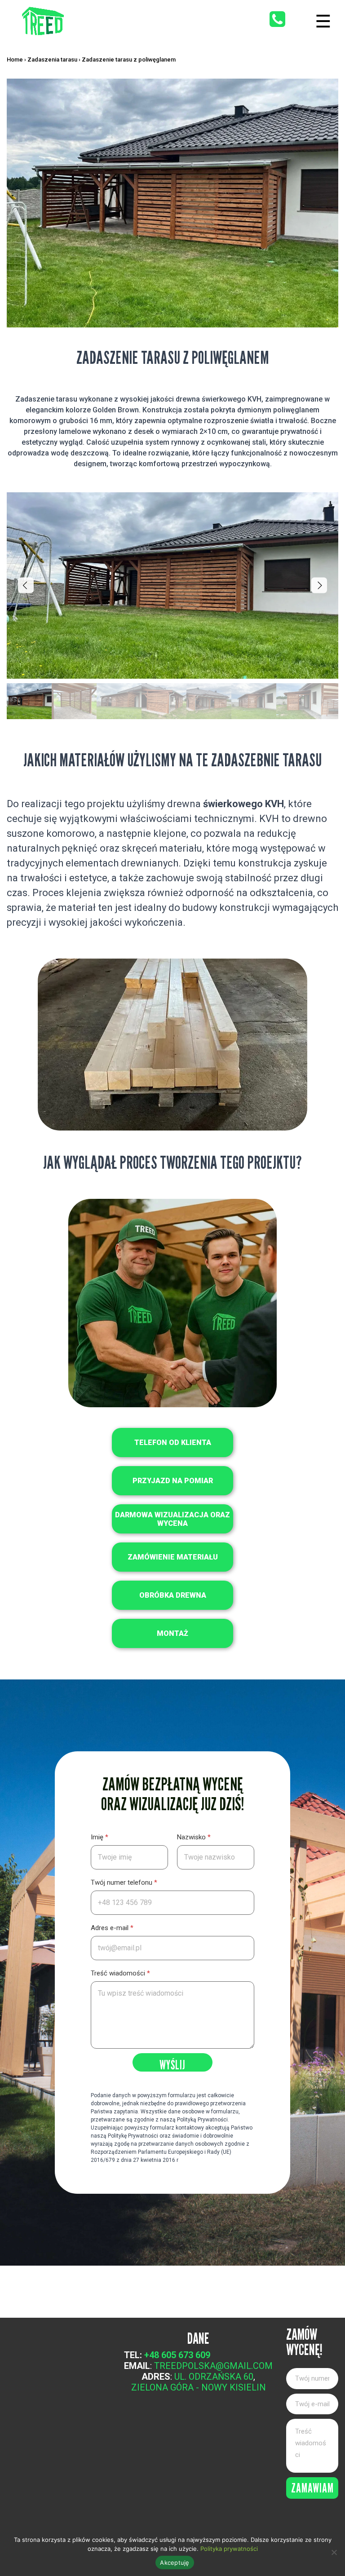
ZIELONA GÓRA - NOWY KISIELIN (199, 2387)
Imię (100, 1837)
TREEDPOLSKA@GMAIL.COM (213, 2366)
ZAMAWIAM (312, 2488)
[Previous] (26, 585)
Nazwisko (194, 1837)
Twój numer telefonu (124, 1882)
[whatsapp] (277, 19)
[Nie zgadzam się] (334, 2552)
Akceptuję (175, 2563)
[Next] (319, 585)
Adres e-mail (112, 1928)
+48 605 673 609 (177, 2355)
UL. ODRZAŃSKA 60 (214, 2377)
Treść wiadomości (120, 1973)
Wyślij (172, 2064)
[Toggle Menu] (323, 21)
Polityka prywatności (229, 2549)
